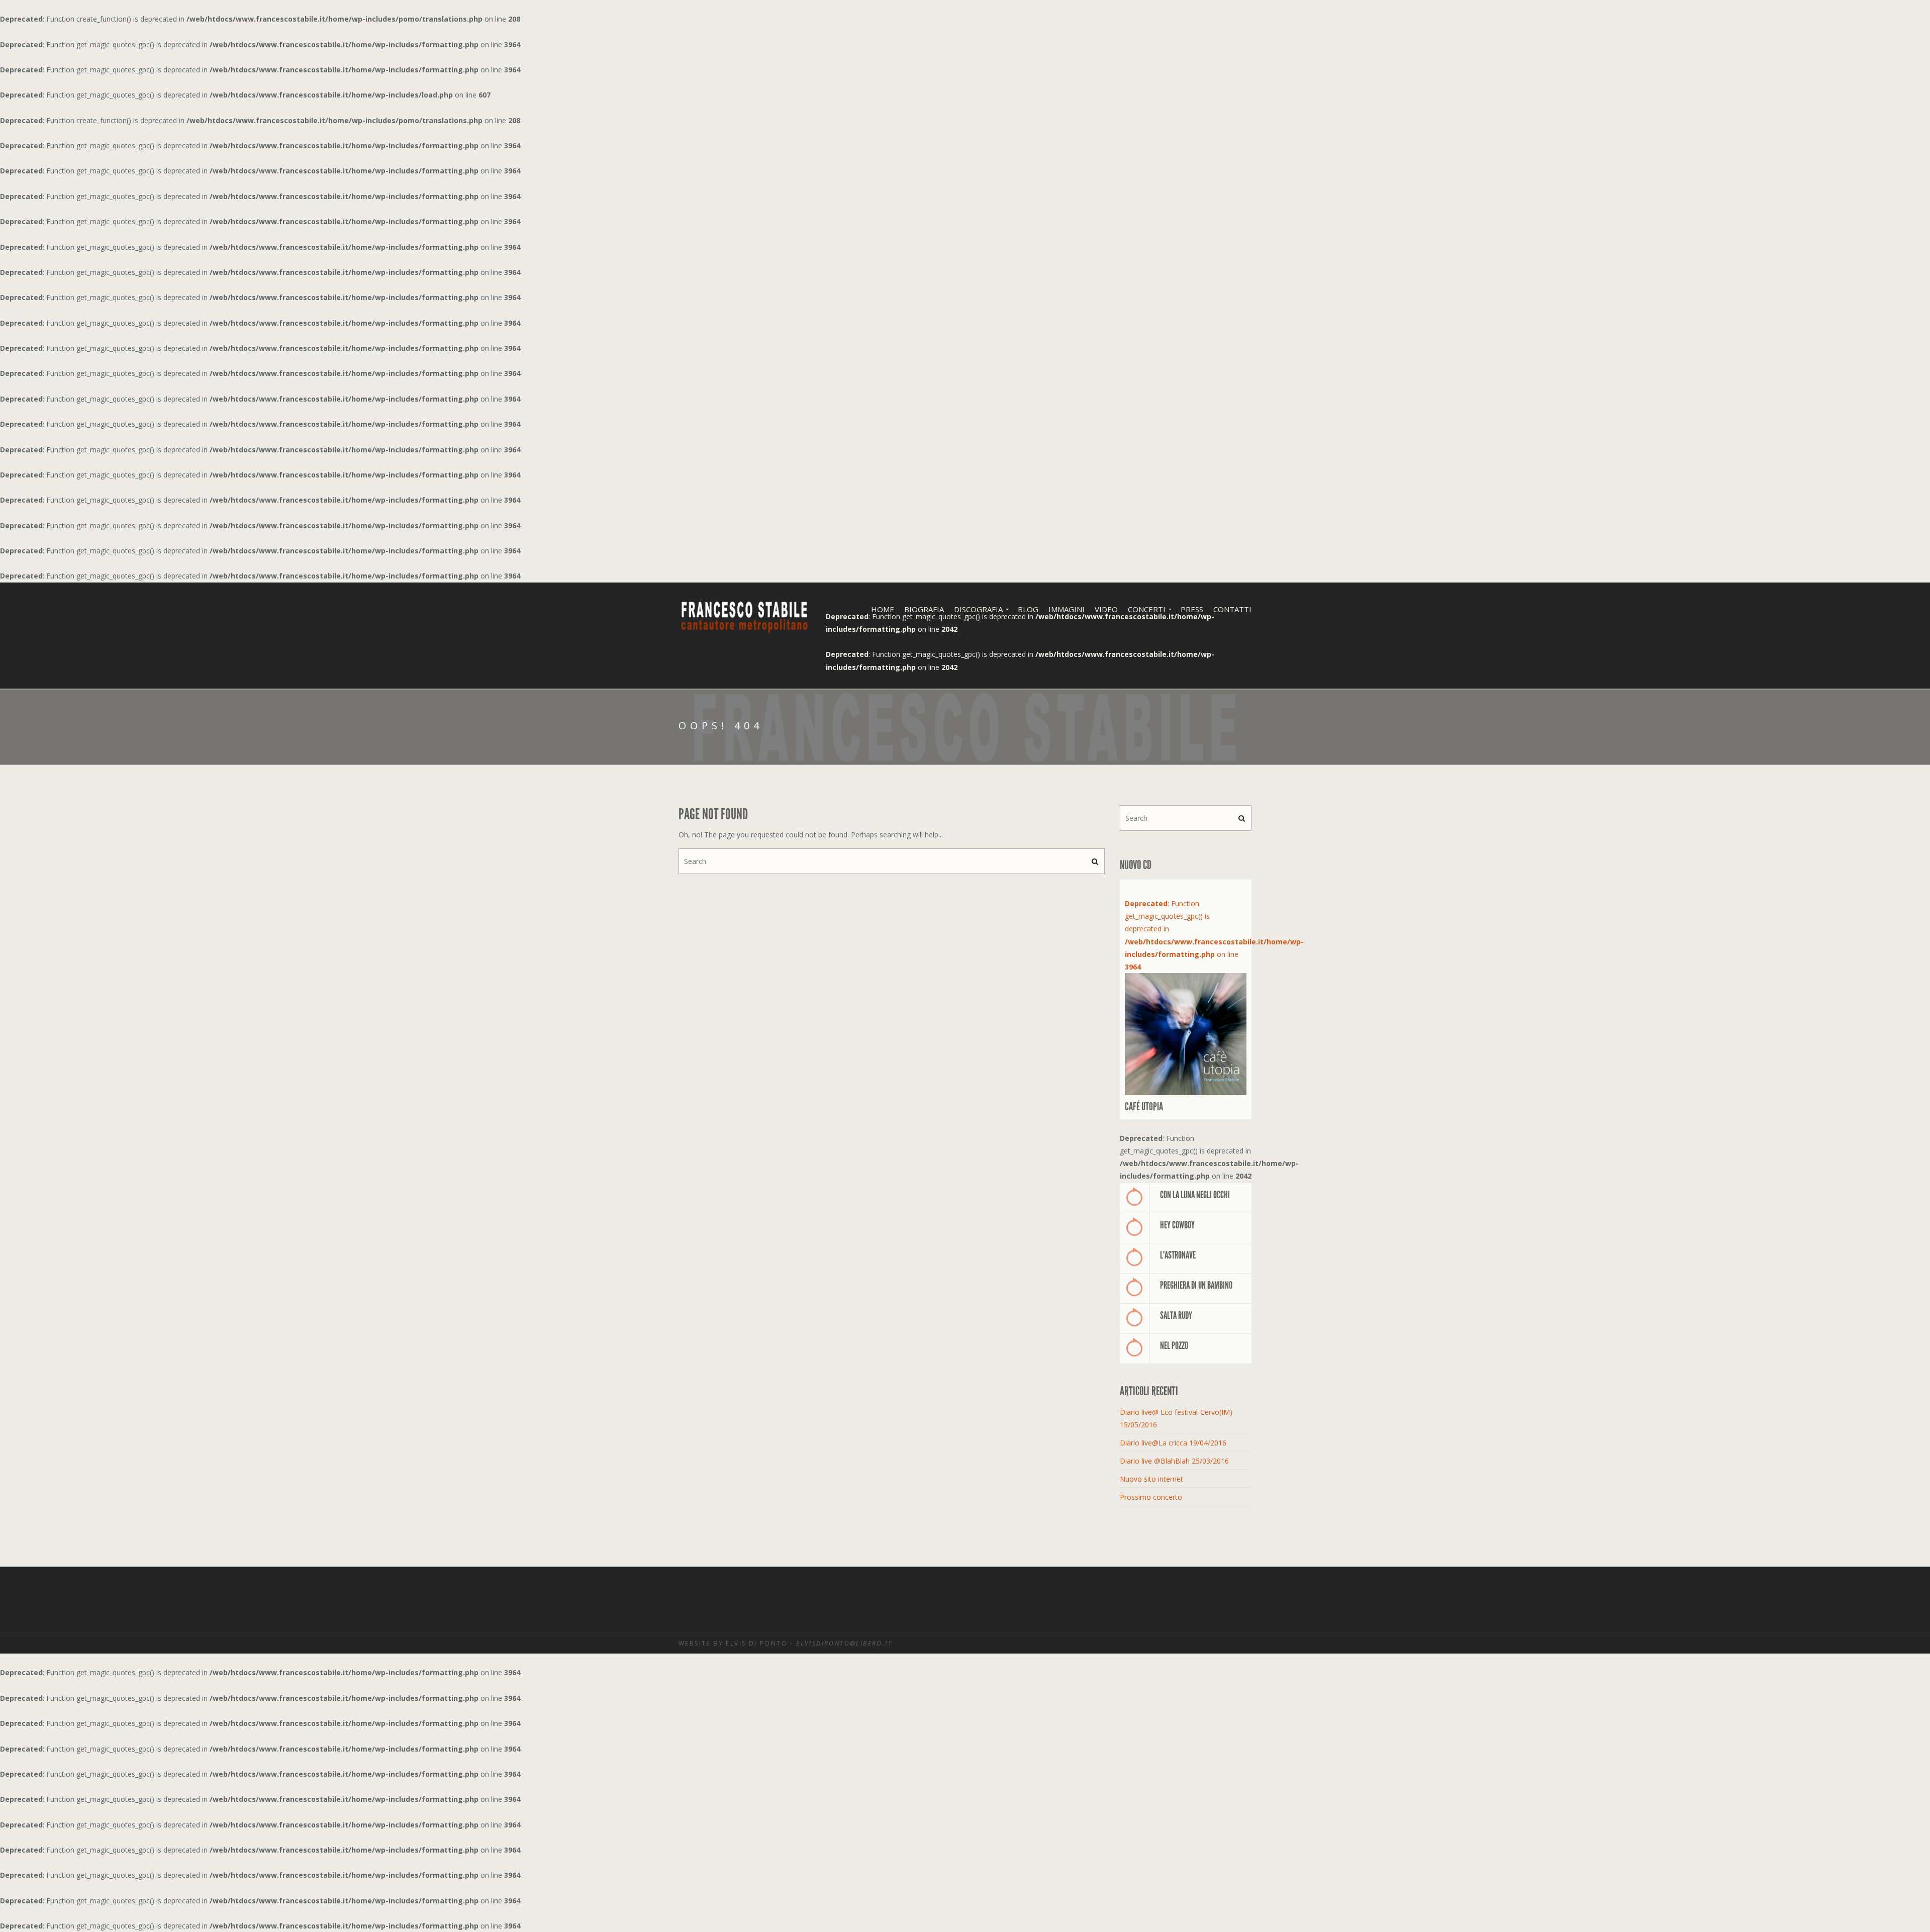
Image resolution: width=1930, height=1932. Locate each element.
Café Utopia (1144, 1107)
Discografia (978, 609)
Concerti (1147, 609)
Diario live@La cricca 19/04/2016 (1173, 1443)
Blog (1028, 609)
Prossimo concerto (1151, 1497)
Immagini (1067, 609)
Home (883, 609)
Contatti (1232, 609)
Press (1192, 609)
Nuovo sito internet (1151, 1479)
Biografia (924, 609)
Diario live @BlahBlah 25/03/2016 (1174, 1461)
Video (1106, 609)
